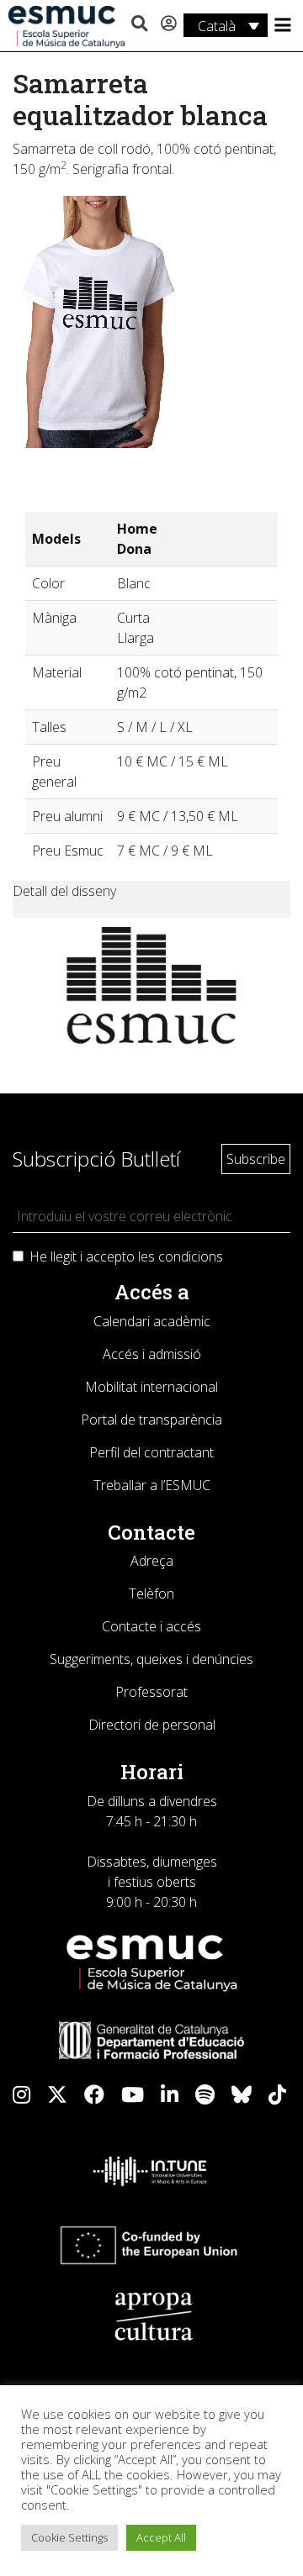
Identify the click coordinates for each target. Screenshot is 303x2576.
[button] (139, 24)
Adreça (152, 1561)
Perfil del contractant (151, 1452)
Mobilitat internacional (151, 1387)
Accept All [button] (161, 2537)
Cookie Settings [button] (69, 2537)
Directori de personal (152, 1725)
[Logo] (66, 25)
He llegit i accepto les (126, 1256)
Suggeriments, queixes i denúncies (151, 1659)
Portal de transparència (151, 1420)
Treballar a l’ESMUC (152, 1485)
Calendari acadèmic (152, 1321)
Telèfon (151, 1594)
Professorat (151, 1692)
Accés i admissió (152, 1354)
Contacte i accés (151, 1626)
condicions (191, 1256)
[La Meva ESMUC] (169, 24)
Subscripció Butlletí (96, 1159)
